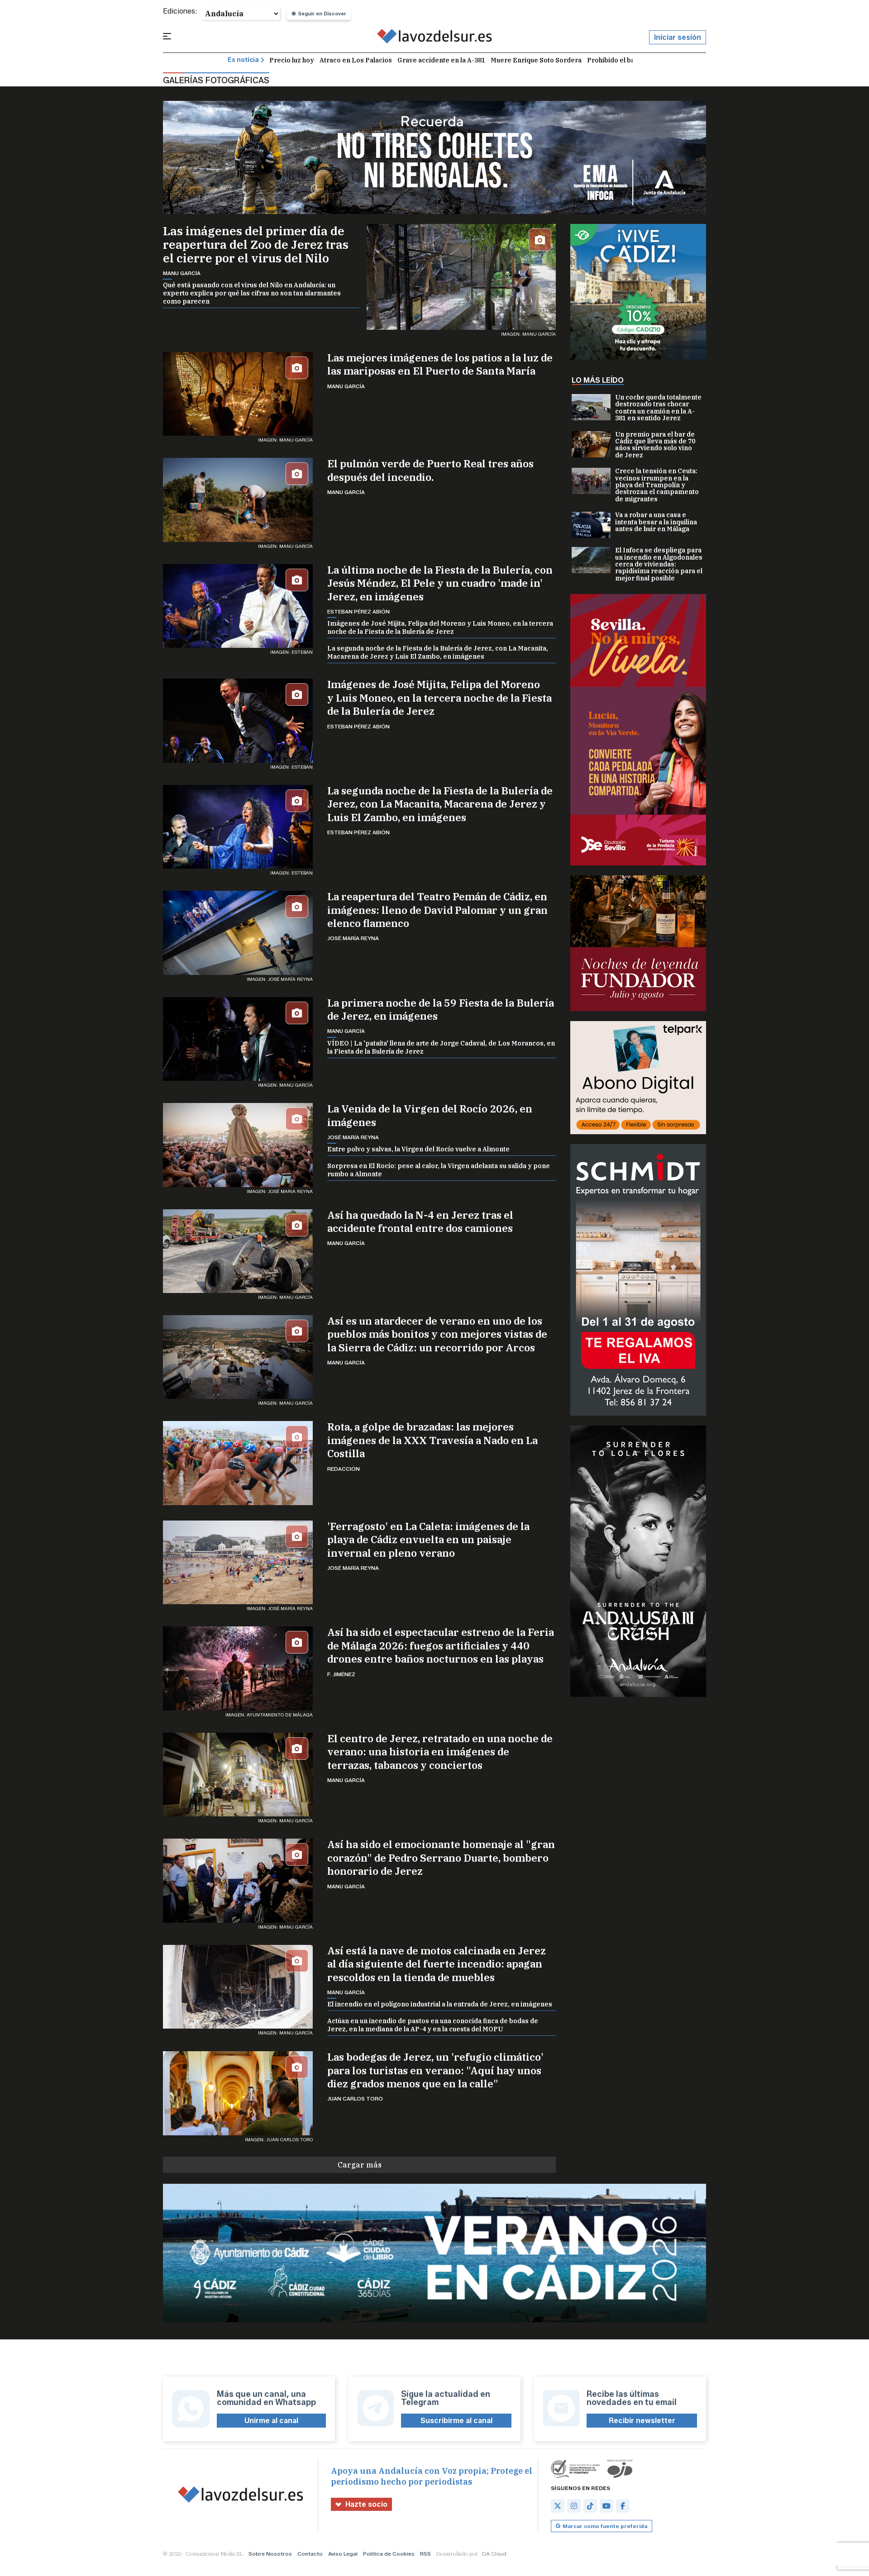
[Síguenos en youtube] (606, 2506)
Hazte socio (366, 2504)
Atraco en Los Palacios (356, 60)
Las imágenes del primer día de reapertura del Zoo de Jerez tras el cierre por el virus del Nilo (256, 244)
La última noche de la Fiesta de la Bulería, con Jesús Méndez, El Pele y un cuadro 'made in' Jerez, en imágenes (440, 583)
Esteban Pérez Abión (358, 611)
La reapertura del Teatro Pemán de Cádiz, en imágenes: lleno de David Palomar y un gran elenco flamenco (437, 910)
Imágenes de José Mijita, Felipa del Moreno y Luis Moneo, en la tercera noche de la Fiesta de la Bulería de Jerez (440, 627)
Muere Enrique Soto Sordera (536, 60)
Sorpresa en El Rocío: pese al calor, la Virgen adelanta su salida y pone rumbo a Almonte (439, 1170)
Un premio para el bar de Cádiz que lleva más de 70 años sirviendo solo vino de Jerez (655, 445)
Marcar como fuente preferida (605, 2526)
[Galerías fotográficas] (435, 38)
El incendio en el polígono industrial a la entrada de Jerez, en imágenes (440, 2004)
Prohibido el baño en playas (631, 60)
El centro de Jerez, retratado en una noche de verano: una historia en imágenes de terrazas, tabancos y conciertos (440, 1752)
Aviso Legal (343, 2554)
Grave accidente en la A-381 (441, 60)
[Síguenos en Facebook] (623, 2506)
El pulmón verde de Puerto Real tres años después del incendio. (430, 470)
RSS (425, 2554)
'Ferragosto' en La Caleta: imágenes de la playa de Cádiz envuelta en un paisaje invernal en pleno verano (428, 1540)
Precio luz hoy (292, 60)
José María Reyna (353, 938)
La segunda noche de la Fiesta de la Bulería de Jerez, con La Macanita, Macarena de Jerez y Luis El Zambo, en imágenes (438, 652)
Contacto (310, 2554)
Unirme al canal (271, 2421)
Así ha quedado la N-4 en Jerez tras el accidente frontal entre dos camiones (420, 1221)
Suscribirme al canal (456, 2421)
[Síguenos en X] (558, 2506)
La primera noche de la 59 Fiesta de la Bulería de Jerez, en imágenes (441, 1009)
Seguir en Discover (322, 14)
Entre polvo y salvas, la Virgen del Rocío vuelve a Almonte (418, 1149)
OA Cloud (494, 2554)
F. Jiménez (341, 1674)
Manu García (182, 273)
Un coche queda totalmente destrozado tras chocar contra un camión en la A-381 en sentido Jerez (658, 408)
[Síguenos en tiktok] (590, 2506)
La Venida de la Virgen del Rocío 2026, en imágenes (430, 1115)
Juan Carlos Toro (355, 2098)
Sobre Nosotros (270, 2554)
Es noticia (243, 60)
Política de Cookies (389, 2554)
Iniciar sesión (678, 37)
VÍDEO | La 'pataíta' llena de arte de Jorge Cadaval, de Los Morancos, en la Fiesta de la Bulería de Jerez (441, 1047)
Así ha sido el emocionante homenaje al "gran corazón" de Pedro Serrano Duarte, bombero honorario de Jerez (441, 1858)
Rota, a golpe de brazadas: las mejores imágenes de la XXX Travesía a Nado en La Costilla (432, 1440)
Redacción (344, 1469)
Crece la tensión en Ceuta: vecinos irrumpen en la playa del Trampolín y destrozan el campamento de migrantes (657, 485)
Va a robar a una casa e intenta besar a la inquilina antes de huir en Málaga (656, 522)
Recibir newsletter (642, 2421)
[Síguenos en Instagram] (574, 2506)
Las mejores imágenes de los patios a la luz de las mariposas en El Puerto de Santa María (440, 364)
